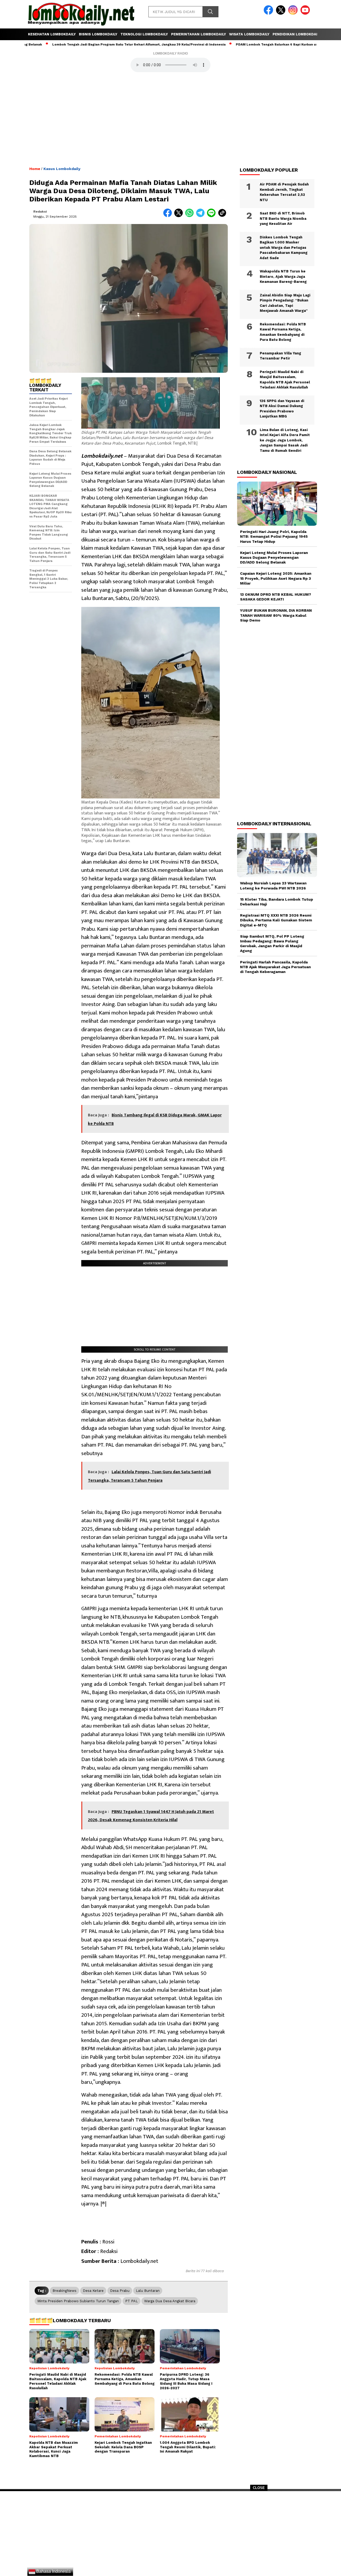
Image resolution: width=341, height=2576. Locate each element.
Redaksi (40, 212)
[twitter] (282, 13)
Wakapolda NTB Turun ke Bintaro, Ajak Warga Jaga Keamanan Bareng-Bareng (283, 276)
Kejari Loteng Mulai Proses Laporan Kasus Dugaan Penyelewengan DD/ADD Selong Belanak (274, 557)
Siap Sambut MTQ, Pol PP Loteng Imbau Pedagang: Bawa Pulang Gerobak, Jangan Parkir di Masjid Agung (272, 944)
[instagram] (294, 13)
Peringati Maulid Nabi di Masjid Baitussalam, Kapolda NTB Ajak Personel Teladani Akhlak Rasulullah (285, 380)
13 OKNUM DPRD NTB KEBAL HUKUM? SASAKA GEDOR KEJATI (276, 597)
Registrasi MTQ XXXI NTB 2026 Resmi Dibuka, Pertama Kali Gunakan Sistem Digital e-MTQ (276, 920)
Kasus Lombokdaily (62, 169)
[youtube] (306, 13)
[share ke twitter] (180, 216)
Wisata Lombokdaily (249, 34)
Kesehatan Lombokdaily (52, 34)
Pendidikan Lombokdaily (297, 34)
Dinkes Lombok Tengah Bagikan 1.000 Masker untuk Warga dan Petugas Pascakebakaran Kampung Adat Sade (284, 248)
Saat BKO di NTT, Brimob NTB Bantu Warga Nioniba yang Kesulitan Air (283, 218)
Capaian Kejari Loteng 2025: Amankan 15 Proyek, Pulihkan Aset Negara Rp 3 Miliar (276, 578)
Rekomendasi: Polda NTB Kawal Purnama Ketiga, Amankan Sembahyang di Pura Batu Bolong (283, 332)
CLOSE (259, 2488)
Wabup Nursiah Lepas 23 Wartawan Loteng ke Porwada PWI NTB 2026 (273, 885)
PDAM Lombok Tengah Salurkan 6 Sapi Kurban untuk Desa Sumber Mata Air (250, 44)
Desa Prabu (120, 2291)
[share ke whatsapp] (191, 216)
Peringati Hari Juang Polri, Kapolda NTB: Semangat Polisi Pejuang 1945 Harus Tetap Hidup (274, 536)
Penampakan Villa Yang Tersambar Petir (280, 356)
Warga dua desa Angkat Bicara (170, 2301)
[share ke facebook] (169, 216)
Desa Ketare (93, 2291)
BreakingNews (64, 2291)
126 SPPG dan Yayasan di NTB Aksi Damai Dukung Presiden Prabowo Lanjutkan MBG (282, 409)
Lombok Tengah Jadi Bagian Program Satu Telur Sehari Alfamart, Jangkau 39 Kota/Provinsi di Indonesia (90, 44)
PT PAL (131, 2301)
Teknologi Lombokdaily (144, 34)
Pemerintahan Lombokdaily (198, 34)
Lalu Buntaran (148, 2291)
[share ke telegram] (202, 216)
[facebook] (269, 13)
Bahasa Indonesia (53, 2571)
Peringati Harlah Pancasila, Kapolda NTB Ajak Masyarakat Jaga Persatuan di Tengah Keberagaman (275, 967)
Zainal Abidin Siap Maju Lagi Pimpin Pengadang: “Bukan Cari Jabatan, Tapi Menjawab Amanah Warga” (285, 303)
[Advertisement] (170, 2535)
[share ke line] (212, 216)
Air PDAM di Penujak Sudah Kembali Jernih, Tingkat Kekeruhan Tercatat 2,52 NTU (284, 192)
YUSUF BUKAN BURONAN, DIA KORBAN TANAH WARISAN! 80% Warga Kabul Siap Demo (276, 615)
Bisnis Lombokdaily (98, 34)
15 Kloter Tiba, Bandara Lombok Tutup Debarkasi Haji (277, 902)
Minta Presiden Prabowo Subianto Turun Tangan (78, 2301)
